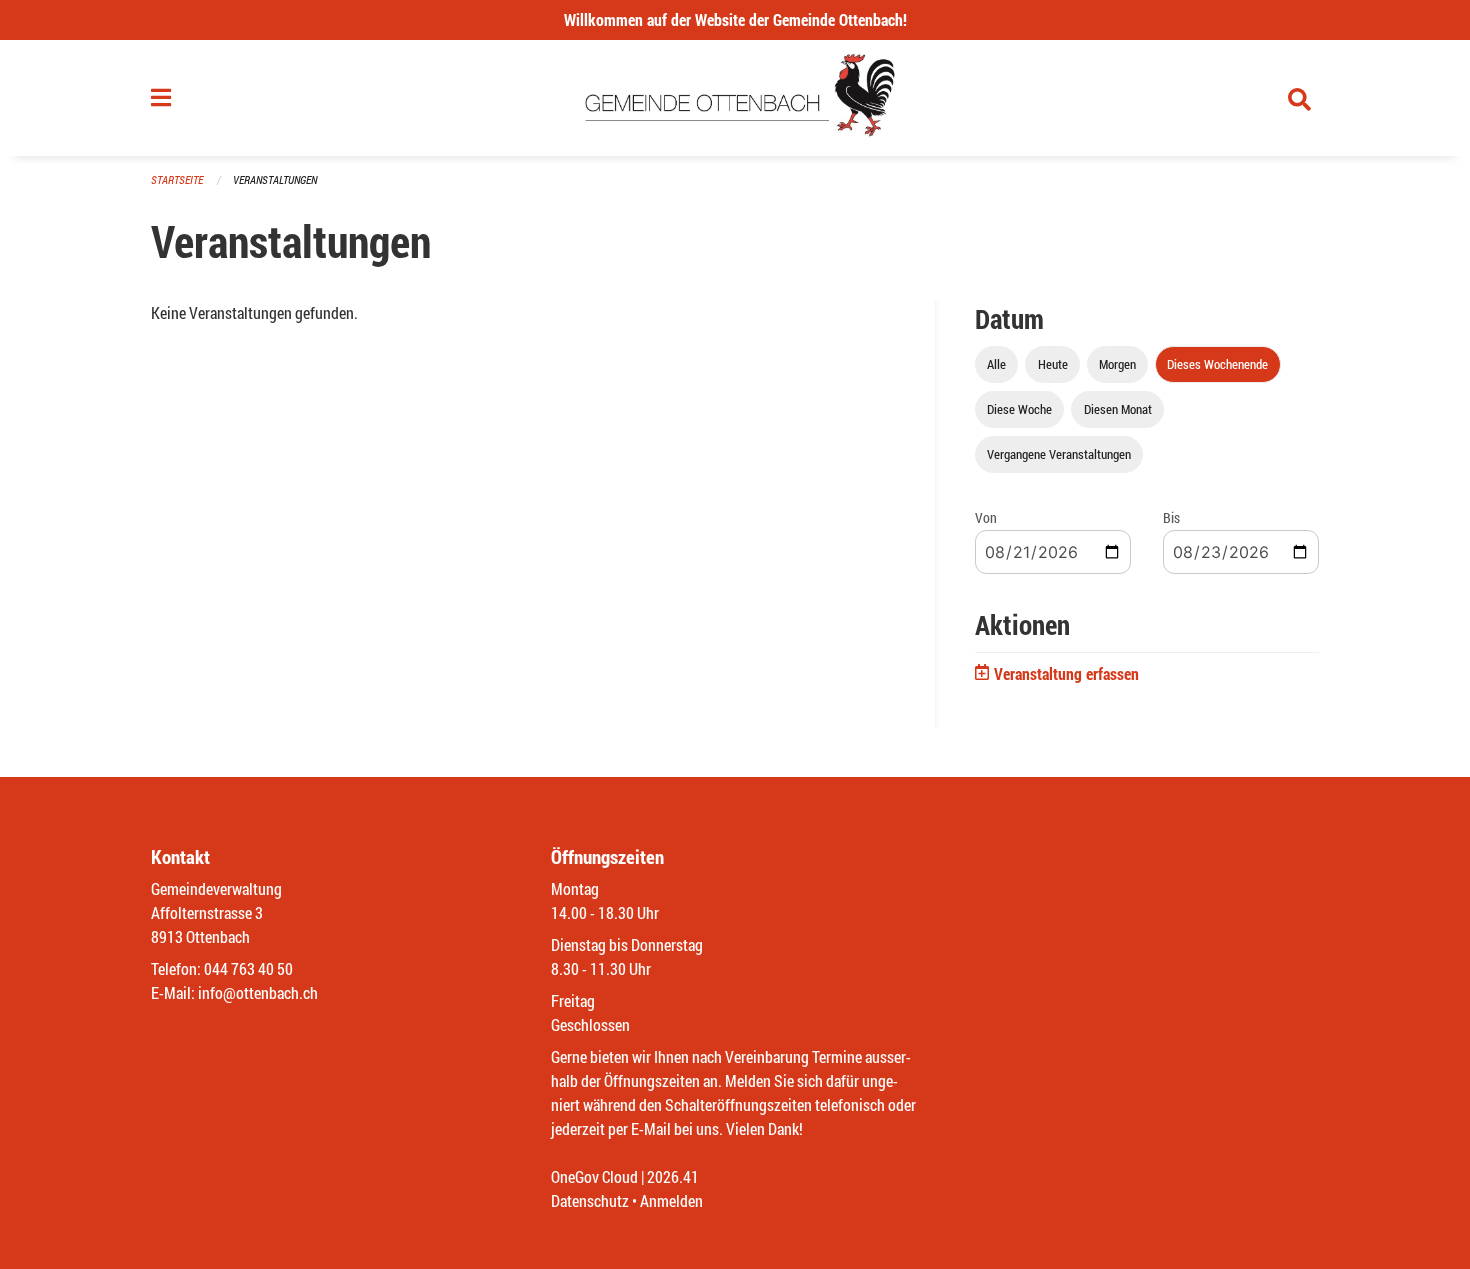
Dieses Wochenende (1217, 364)
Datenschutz (590, 1200)
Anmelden (671, 1200)
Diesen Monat (1118, 409)
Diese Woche (1019, 409)
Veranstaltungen (275, 179)
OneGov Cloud (594, 1176)
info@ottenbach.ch (258, 992)
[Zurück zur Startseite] (735, 98)
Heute (1053, 364)
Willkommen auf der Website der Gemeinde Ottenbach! (735, 19)
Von (986, 517)
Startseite (177, 179)
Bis (1171, 517)
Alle (996, 364)
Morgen (1117, 364)
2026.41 (673, 1176)
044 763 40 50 (248, 968)
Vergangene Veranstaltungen (1059, 454)
